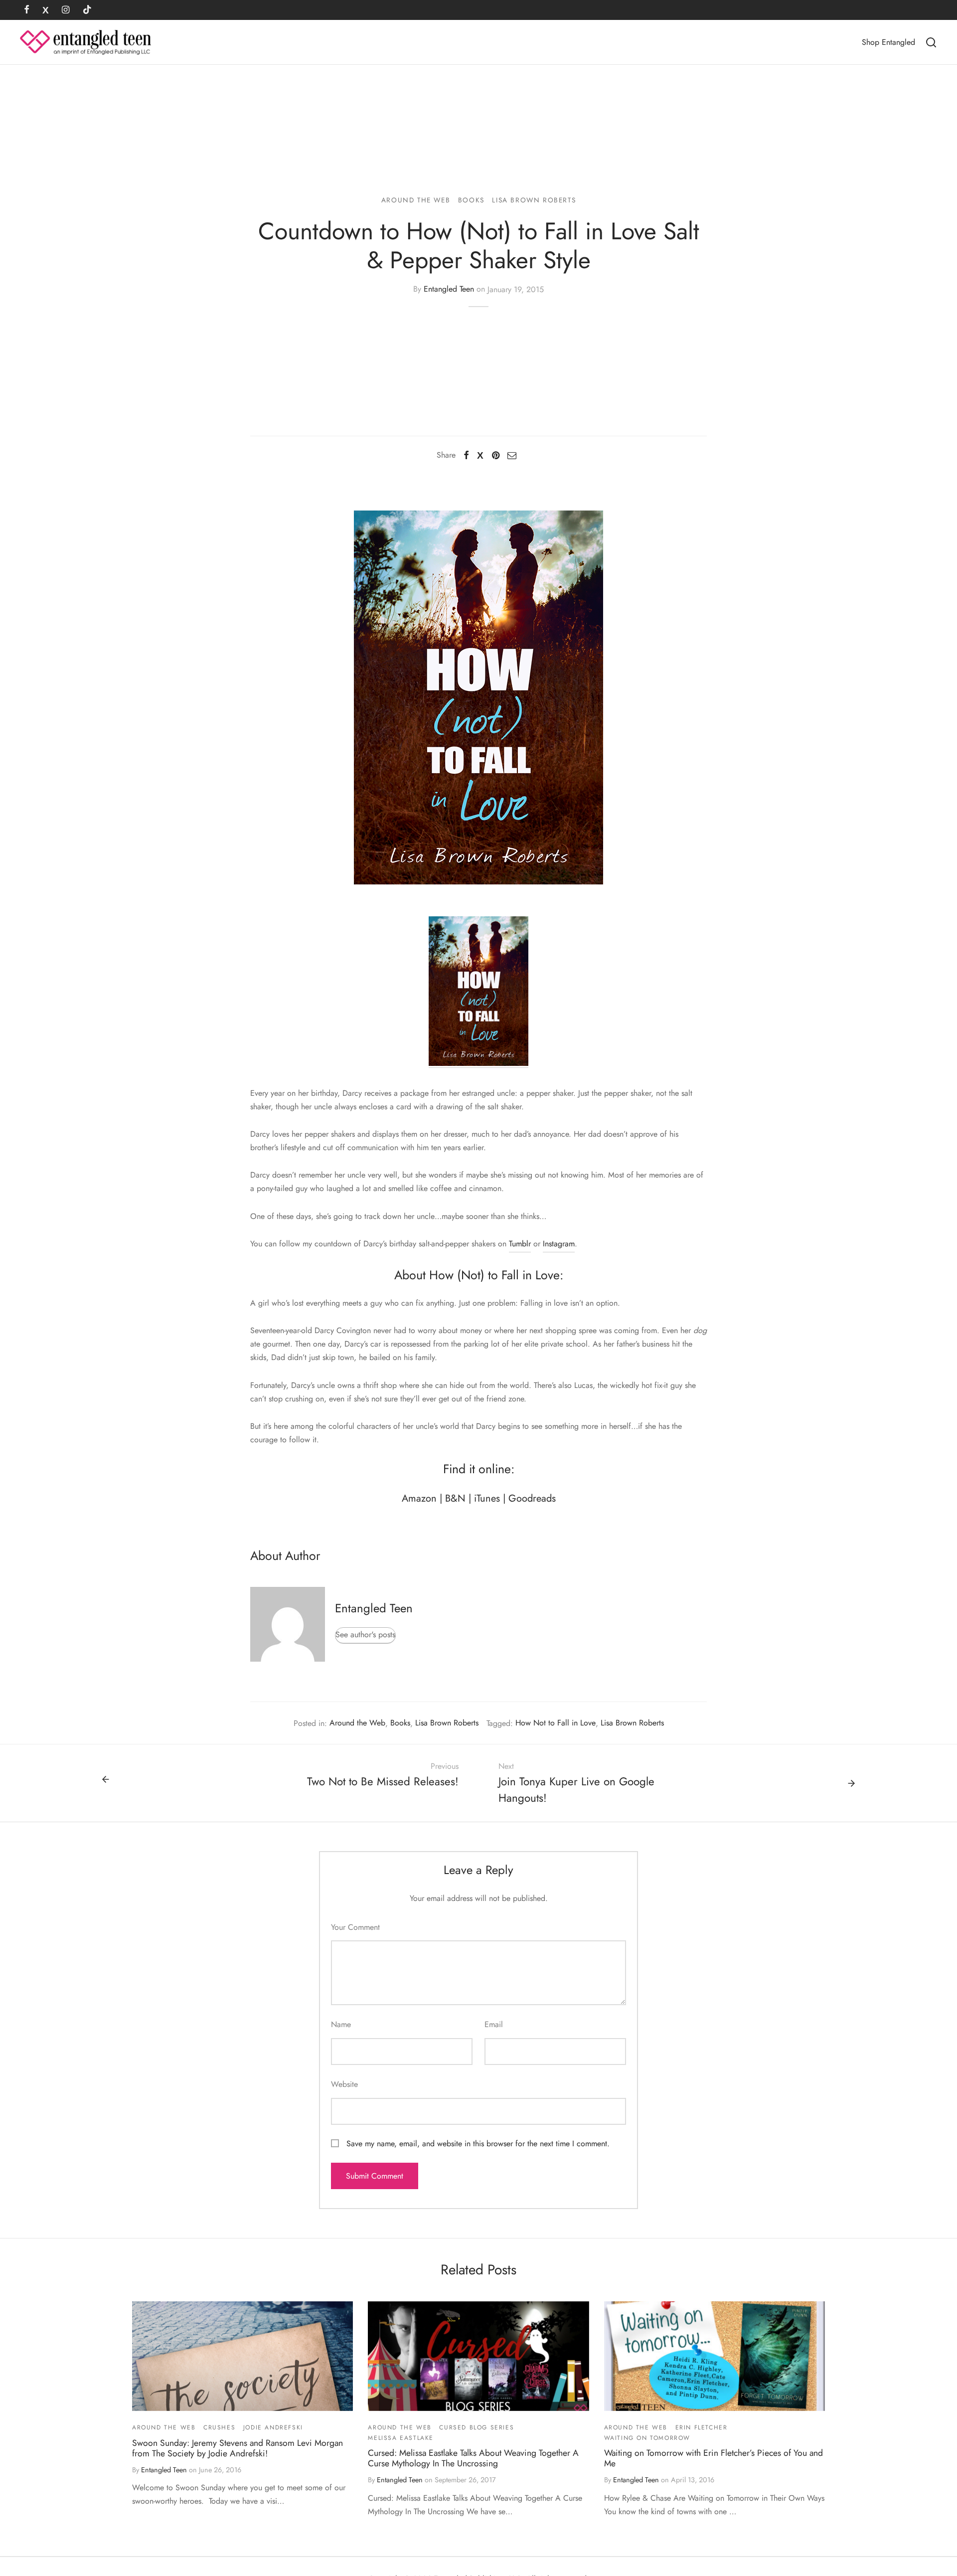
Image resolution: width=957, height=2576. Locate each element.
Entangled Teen (449, 289)
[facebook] (27, 10)
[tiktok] (87, 10)
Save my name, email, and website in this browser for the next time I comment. (478, 2144)
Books (471, 200)
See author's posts (365, 1634)
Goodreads (532, 1498)
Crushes (219, 2427)
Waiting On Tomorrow (647, 2438)
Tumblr (520, 1244)
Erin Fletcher (702, 2427)
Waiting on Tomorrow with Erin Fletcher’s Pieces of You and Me (714, 2458)
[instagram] (66, 10)
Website (344, 2084)
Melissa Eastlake (401, 2438)
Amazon (419, 1498)
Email (494, 2024)
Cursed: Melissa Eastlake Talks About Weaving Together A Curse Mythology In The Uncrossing (473, 2458)
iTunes (487, 1498)
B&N (455, 1498)
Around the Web (416, 200)
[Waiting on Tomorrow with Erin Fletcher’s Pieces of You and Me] (715, 2356)
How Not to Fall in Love (556, 1723)
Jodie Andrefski (273, 2427)
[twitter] (46, 10)
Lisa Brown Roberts (534, 200)
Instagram (559, 1244)
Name (341, 2024)
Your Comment (355, 1927)
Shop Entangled (888, 42)
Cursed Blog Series (477, 2427)
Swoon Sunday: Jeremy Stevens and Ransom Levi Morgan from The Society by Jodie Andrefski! (238, 2448)
